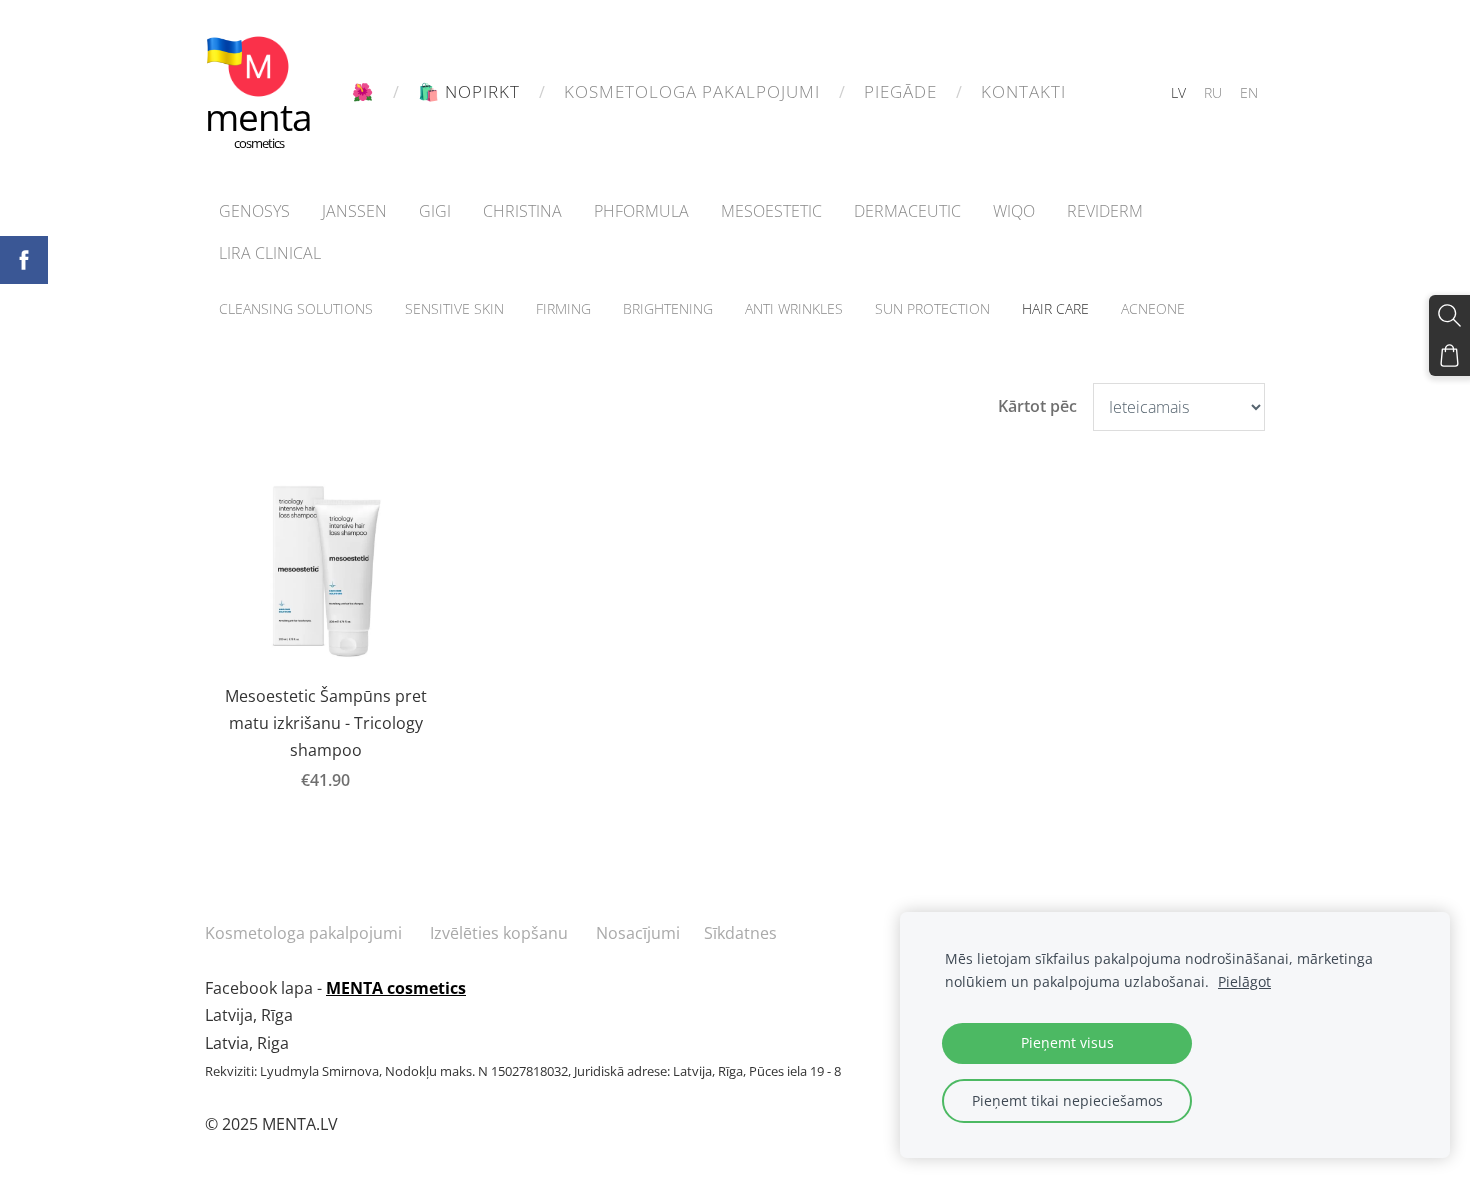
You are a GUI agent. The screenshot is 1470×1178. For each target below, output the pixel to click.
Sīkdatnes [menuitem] (740, 933)
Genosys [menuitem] (254, 211)
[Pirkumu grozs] (1449, 355)
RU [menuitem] (1213, 92)
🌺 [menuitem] (363, 91)
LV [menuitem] (1178, 92)
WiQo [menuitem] (1014, 211)
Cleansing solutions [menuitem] (296, 308)
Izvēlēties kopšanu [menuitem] (499, 933)
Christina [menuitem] (522, 211)
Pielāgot (1244, 981)
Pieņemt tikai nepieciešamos (1067, 1100)
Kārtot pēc (1037, 406)
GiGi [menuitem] (435, 211)
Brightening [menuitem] (668, 308)
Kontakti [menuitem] (1023, 91)
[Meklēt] (1449, 315)
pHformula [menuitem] (641, 211)
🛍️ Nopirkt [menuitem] (469, 91)
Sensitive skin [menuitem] (454, 308)
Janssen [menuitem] (354, 211)
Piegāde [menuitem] (900, 91)
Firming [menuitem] (563, 308)
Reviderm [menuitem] (1105, 211)
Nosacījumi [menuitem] (638, 933)
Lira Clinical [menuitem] (270, 253)
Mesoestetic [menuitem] (771, 211)
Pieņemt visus (1067, 1042)
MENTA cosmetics (396, 988)
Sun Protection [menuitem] (932, 308)
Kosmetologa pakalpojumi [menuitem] (692, 91)
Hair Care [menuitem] (1055, 308)
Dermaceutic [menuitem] (907, 211)
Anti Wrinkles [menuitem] (794, 308)
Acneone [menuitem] (1153, 308)
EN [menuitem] (1249, 92)
